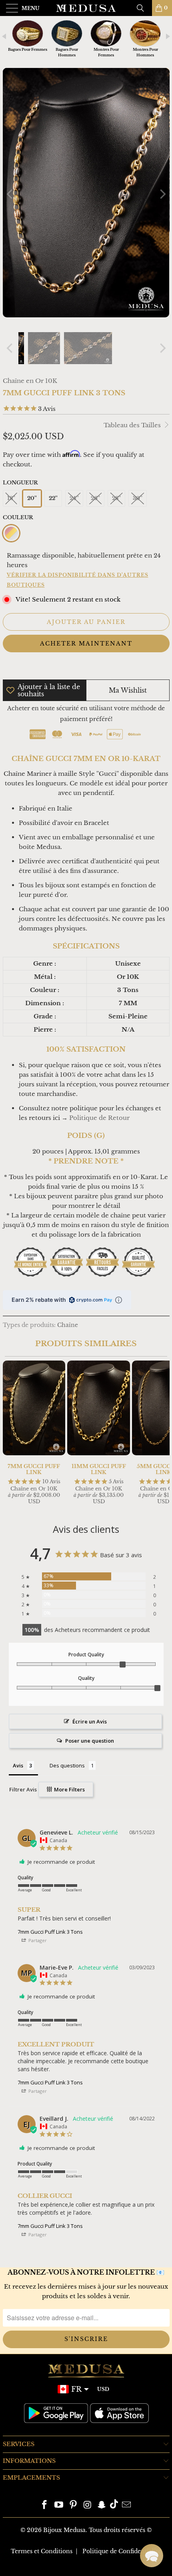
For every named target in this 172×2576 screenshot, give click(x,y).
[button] (152, 2556)
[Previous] (10, 194)
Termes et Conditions (42, 2551)
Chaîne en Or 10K (30, 381)
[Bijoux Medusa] (86, 8)
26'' (95, 498)
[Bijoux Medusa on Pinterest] (73, 2505)
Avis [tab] (18, 1765)
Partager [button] (37, 1940)
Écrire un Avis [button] (90, 1721)
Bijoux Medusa (64, 2530)
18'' (11, 498)
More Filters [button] (69, 1789)
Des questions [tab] (67, 1765)
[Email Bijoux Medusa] (126, 2505)
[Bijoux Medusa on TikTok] (114, 2505)
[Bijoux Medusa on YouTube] (59, 2505)
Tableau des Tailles (133, 425)
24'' (74, 498)
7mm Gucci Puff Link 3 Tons (50, 1932)
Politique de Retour (99, 1118)
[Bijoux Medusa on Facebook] (45, 2505)
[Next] (162, 194)
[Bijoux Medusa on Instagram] (88, 2505)
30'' (138, 498)
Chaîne (68, 1325)
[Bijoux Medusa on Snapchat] (102, 2505)
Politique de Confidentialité (122, 2551)
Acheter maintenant (86, 644)
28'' (116, 498)
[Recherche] (143, 8)
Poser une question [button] (90, 1741)
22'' (53, 498)
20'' (32, 498)
